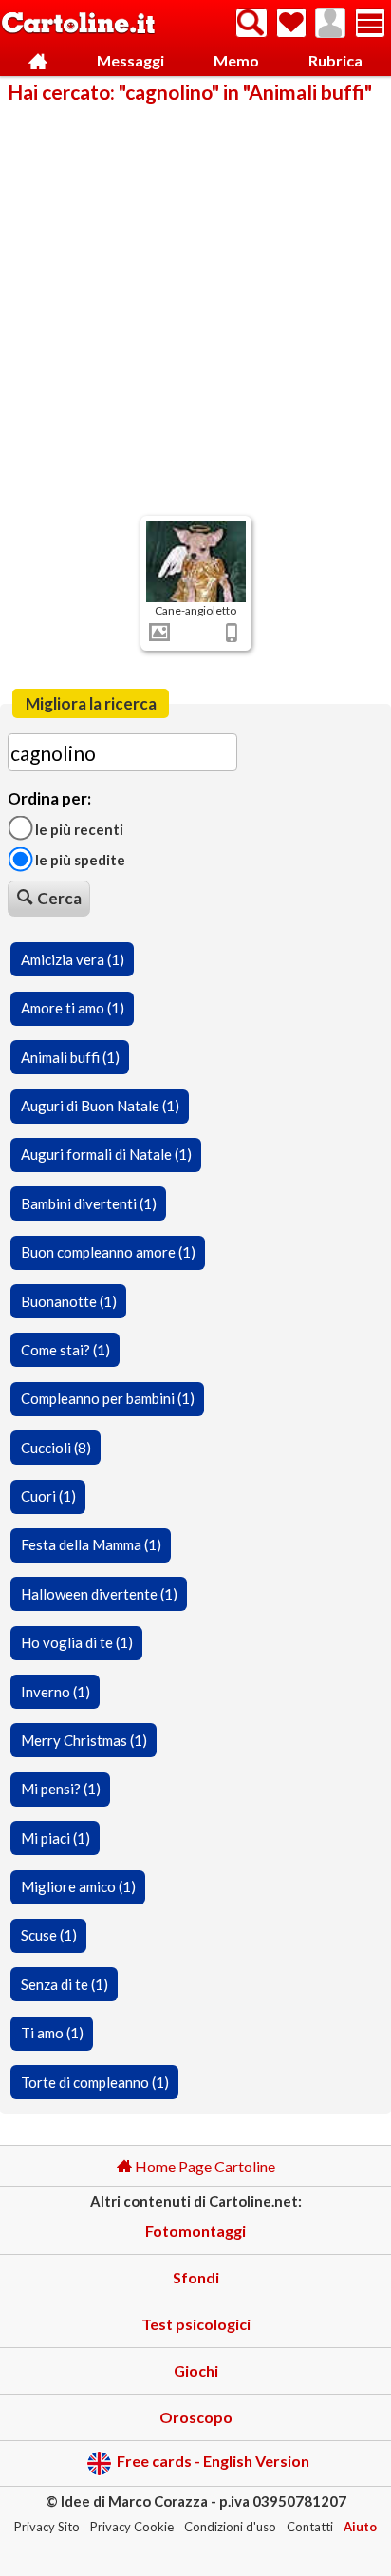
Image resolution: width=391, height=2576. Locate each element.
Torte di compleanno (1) (95, 2082)
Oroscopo (196, 2417)
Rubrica (335, 60)
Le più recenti (78, 828)
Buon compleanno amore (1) (108, 1252)
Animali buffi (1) (70, 1057)
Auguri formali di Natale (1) (106, 1154)
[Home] (38, 61)
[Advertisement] (195, 308)
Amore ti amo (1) (73, 1008)
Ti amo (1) (52, 2033)
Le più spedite (79, 860)
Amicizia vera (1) (73, 959)
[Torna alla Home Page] (78, 24)
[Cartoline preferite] (291, 23)
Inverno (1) (56, 1692)
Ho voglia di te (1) (77, 1642)
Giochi (196, 2370)
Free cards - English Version (213, 2462)
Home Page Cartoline (204, 2166)
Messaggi (130, 60)
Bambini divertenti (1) (89, 1203)
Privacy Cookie (132, 2527)
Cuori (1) (48, 1496)
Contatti (310, 2527)
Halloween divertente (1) (99, 1594)
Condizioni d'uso (230, 2527)
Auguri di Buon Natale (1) (100, 1106)
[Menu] (370, 23)
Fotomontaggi (195, 2231)
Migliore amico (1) (78, 1886)
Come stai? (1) (65, 1350)
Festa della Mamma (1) (91, 1544)
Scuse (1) (49, 1935)
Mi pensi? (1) (61, 1789)
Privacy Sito (47, 2527)
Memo (236, 60)
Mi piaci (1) (56, 1838)
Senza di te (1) (65, 1984)
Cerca (59, 898)
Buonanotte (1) (69, 1301)
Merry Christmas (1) (84, 1740)
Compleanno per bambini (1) (108, 1398)
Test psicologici (196, 2324)
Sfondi (196, 2277)
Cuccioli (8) (56, 1448)
